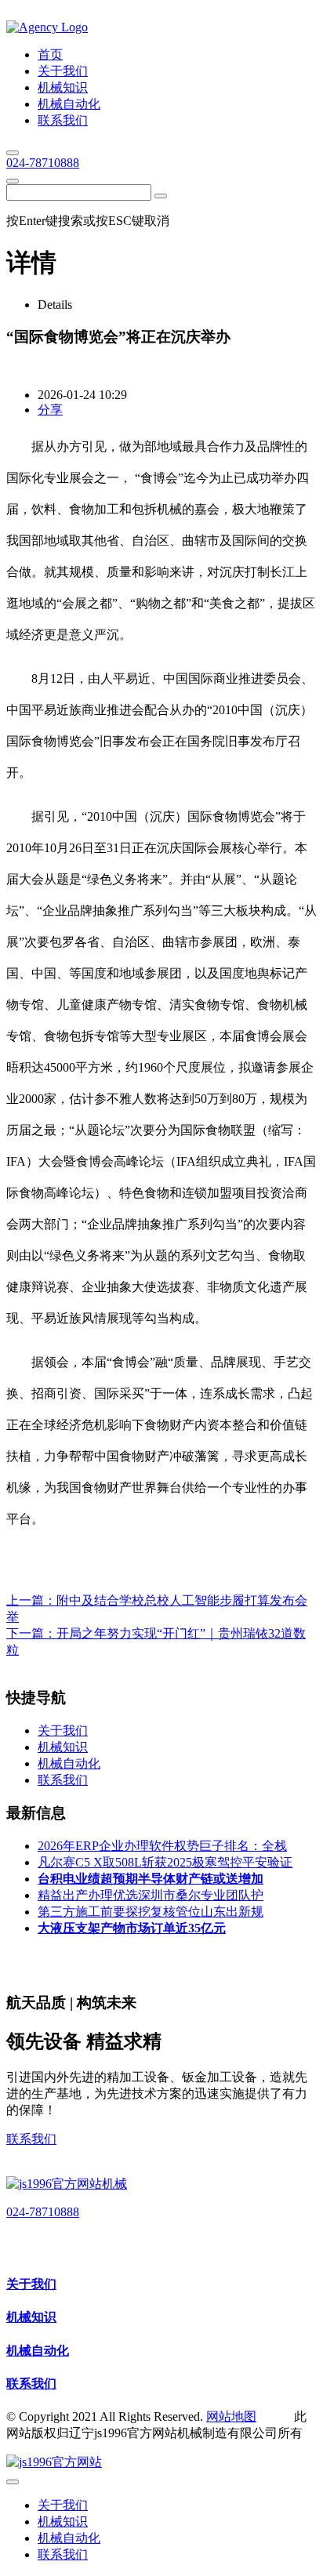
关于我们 (31, 2284)
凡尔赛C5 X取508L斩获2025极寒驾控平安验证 (165, 1862)
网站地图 (231, 2416)
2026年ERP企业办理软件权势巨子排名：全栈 (162, 1846)
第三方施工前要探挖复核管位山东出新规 (151, 1912)
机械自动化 (38, 2351)
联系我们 (31, 2139)
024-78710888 (43, 163)
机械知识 (31, 2317)
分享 (50, 410)
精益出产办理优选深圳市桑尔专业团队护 (151, 1895)
